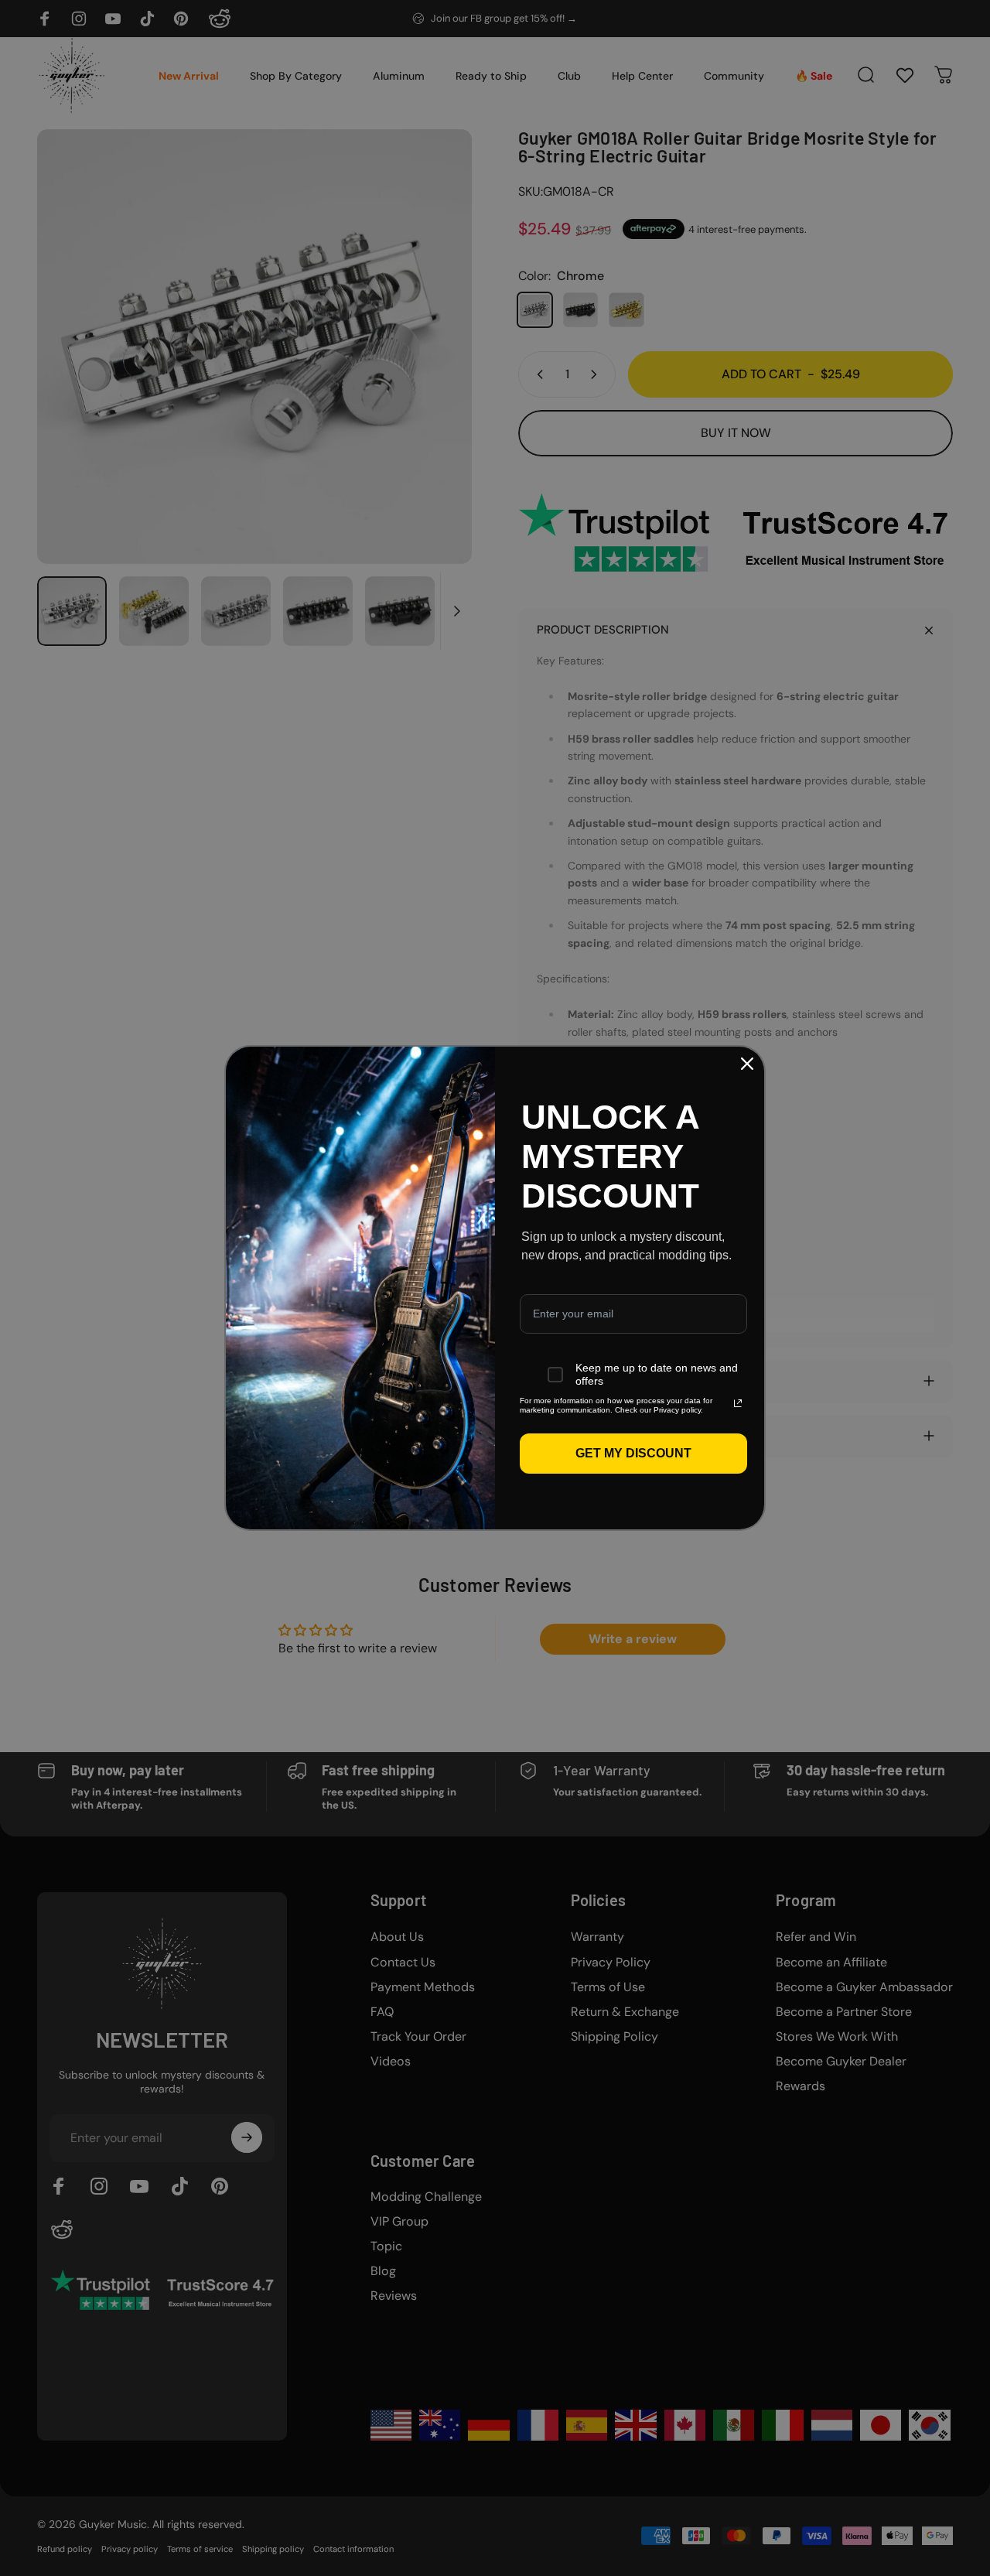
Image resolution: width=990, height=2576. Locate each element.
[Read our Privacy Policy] (738, 1403)
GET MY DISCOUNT (633, 1453)
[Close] (747, 1064)
